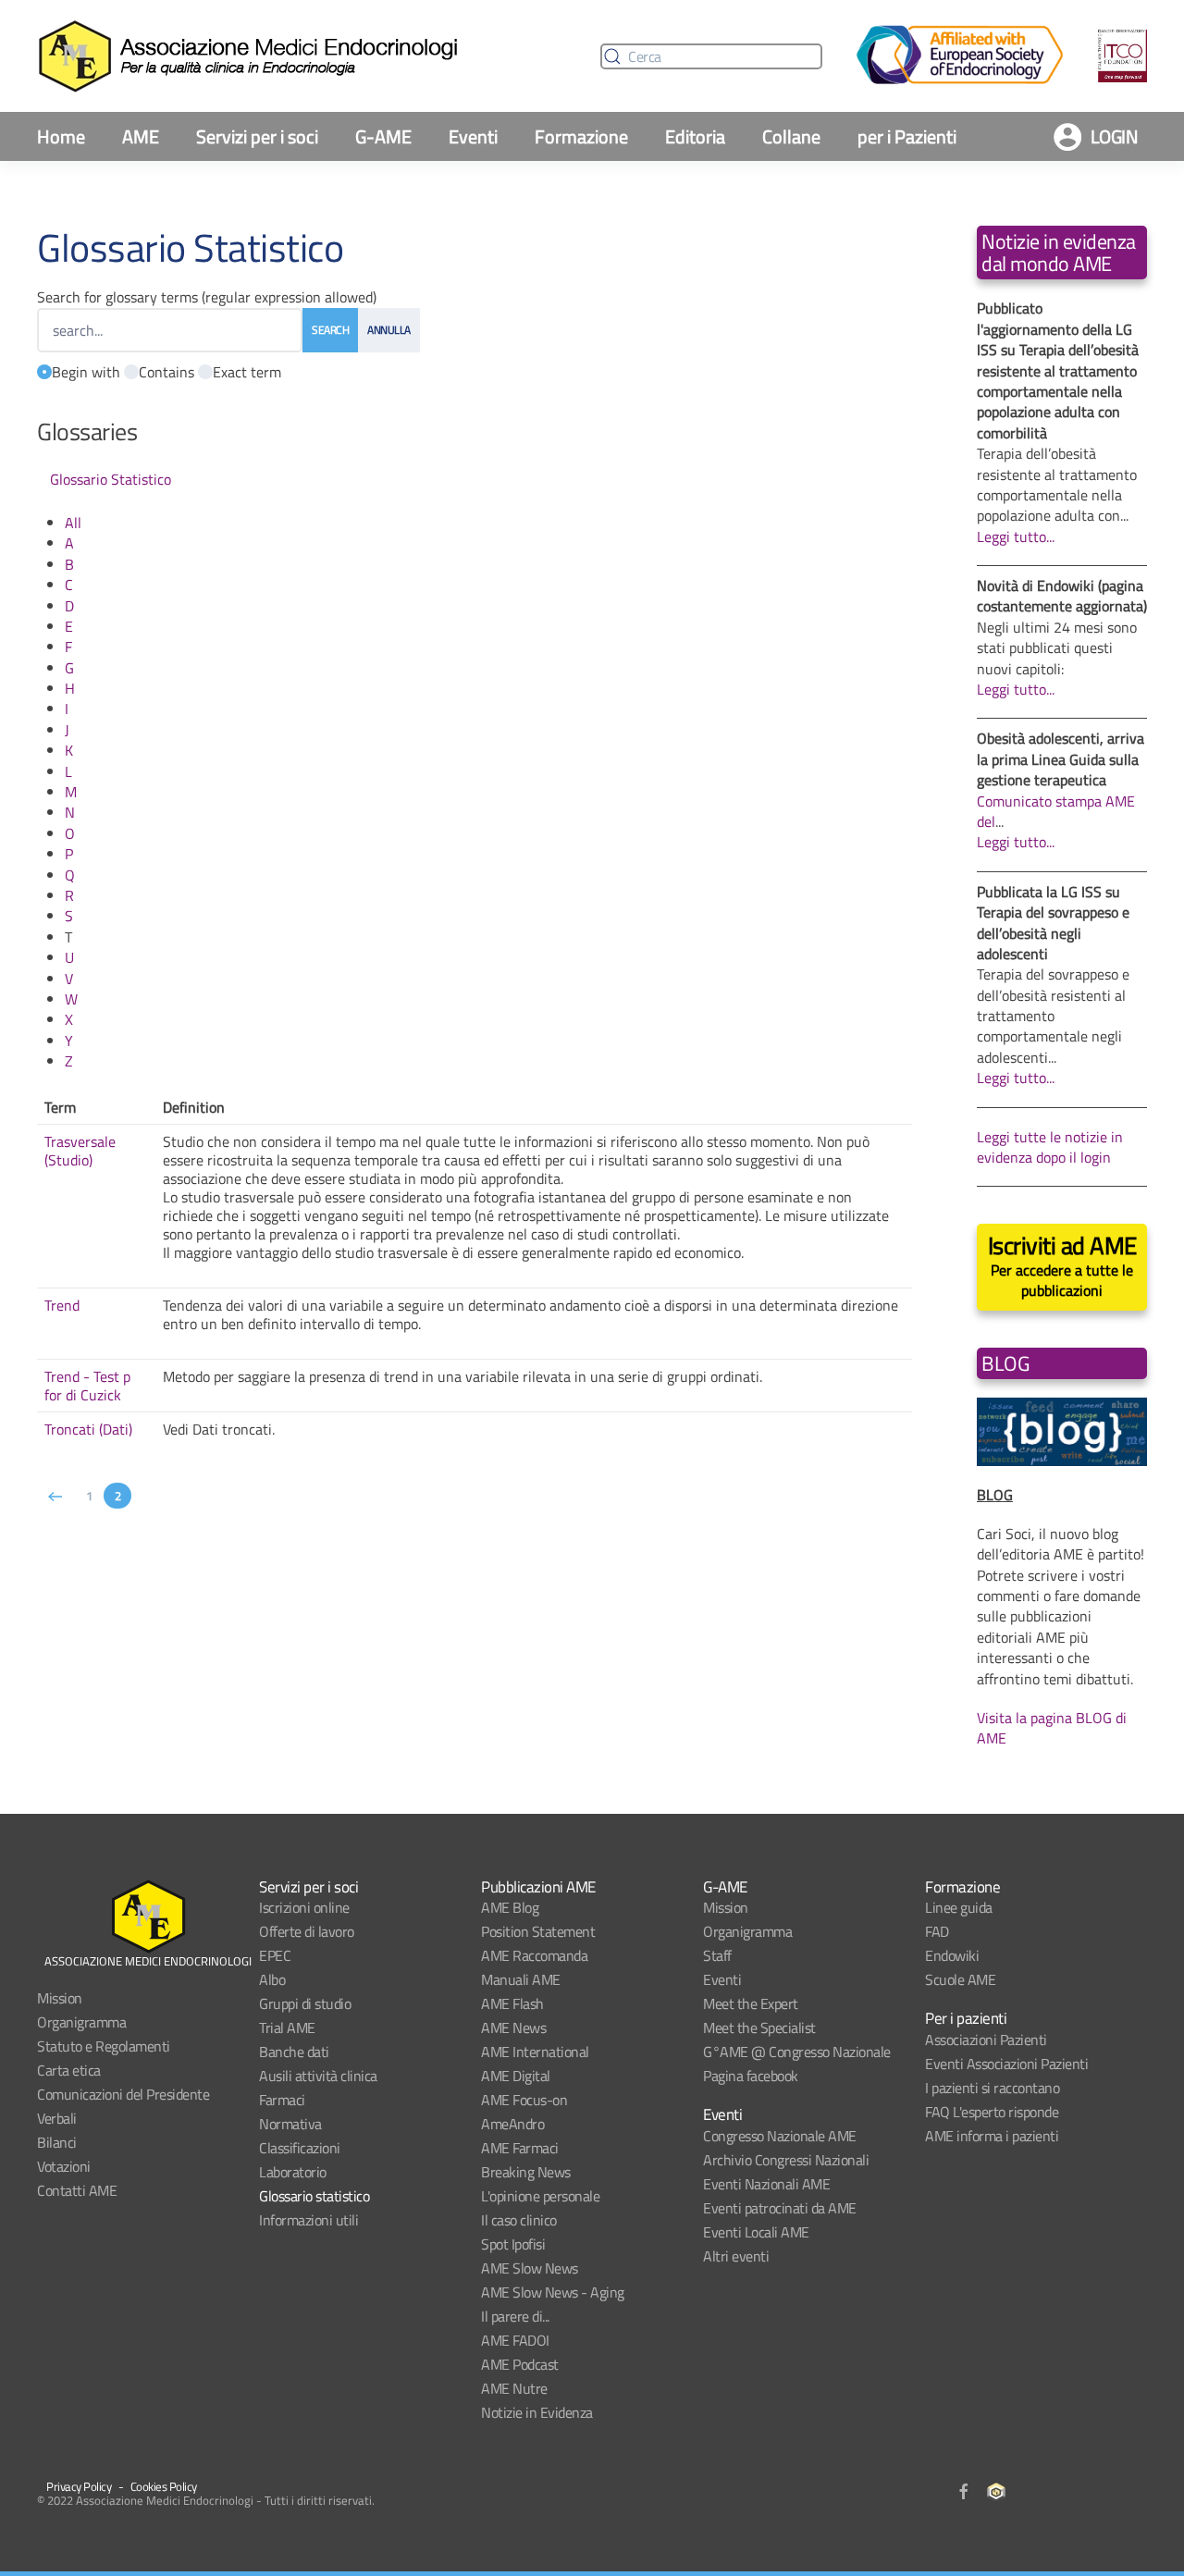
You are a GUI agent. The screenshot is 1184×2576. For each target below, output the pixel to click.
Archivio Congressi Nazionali (786, 2160)
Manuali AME (521, 1979)
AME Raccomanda (534, 1955)
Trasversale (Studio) (80, 1151)
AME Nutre (514, 2388)
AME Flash (512, 2003)
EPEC (275, 1955)
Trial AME (287, 2028)
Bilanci (57, 2142)
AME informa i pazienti (992, 2136)
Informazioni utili (308, 2220)
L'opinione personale (540, 2196)
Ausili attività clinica (318, 2076)
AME (141, 136)
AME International (535, 2052)
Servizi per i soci (257, 136)
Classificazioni (300, 2148)
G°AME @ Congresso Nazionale (797, 2052)
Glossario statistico (314, 2196)
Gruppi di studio (305, 2003)
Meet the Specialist (759, 2028)
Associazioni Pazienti (986, 2040)
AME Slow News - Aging (553, 2292)
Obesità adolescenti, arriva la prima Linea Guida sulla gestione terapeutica (1061, 759)
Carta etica (69, 2070)
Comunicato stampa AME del (1056, 811)
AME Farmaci (520, 2148)
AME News (513, 2028)
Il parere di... (515, 2316)
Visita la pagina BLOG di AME (1052, 1728)
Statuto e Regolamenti (104, 2046)
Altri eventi (736, 2256)
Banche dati (294, 2052)
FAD (937, 1931)
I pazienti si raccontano (992, 2088)
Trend (62, 1305)
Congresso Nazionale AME (780, 2136)
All (73, 523)
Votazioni (64, 2166)
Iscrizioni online (304, 1907)
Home (61, 136)
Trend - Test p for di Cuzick (87, 1386)
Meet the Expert (751, 2003)
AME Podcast (520, 2364)
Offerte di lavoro (307, 1931)
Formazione (581, 136)
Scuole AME (960, 1979)
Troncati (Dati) (88, 1429)
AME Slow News (530, 2268)
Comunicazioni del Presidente (123, 2094)
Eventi (473, 136)
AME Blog (510, 1907)
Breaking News (526, 2172)
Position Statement (538, 1931)
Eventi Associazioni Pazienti (1006, 2064)
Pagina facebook (751, 2076)
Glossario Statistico (111, 479)
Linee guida (959, 1907)
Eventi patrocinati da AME (780, 2208)
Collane (791, 136)
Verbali (57, 2118)
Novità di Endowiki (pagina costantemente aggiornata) (1062, 596)
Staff (717, 1955)
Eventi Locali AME (756, 2232)
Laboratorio (293, 2172)
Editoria (695, 136)
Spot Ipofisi (513, 2244)
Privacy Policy (79, 2486)
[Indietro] (56, 1496)
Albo (272, 1979)
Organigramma (81, 2022)
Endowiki (952, 1955)
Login (1115, 136)
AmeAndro (512, 2124)
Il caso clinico (519, 2220)
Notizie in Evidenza (537, 2412)
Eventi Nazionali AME (766, 2184)
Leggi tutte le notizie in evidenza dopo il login (1050, 1147)
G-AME (383, 136)
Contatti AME (77, 2190)
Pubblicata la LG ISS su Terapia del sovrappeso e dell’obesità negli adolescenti (1053, 923)
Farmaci (282, 2100)
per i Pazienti (907, 136)
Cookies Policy (164, 2486)
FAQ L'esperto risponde (992, 2112)
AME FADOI (515, 2340)
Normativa (290, 2124)
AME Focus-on (524, 2100)
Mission (60, 1998)
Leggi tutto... (1016, 536)
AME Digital (516, 2076)
